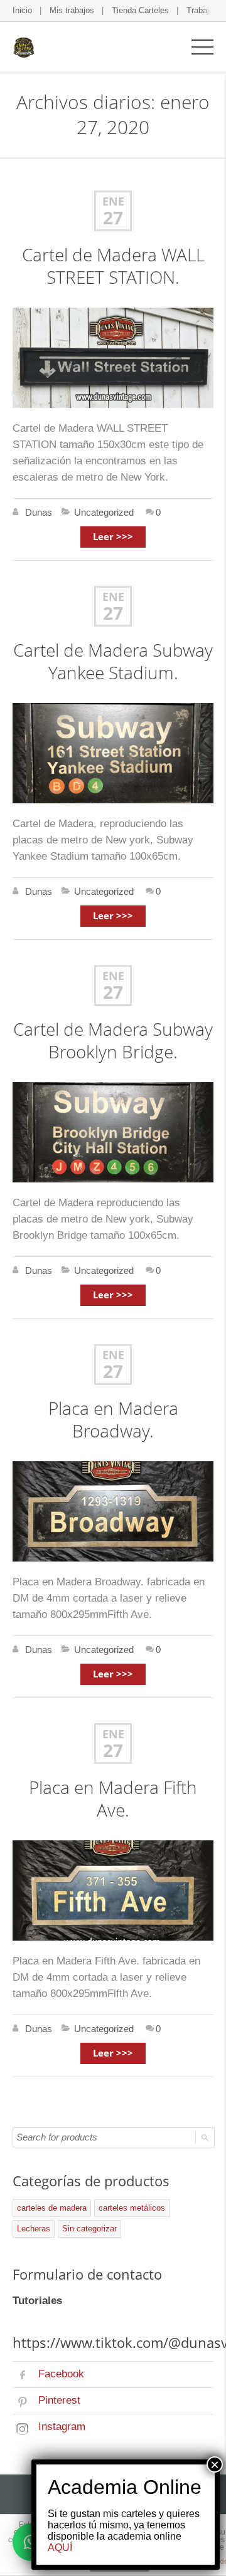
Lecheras (34, 2229)
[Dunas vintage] (24, 47)
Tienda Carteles (140, 10)
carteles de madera (52, 2208)
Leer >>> (113, 537)
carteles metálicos (132, 2208)
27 (113, 218)
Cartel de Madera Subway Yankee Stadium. (113, 661)
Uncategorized (104, 512)
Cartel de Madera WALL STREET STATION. (113, 266)
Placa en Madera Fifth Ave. (113, 1799)
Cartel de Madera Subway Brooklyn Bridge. (113, 1040)
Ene (113, 201)
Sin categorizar (89, 2229)
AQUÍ (60, 2547)
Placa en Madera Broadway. (113, 1420)
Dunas (39, 512)
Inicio (22, 10)
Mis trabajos (72, 10)
